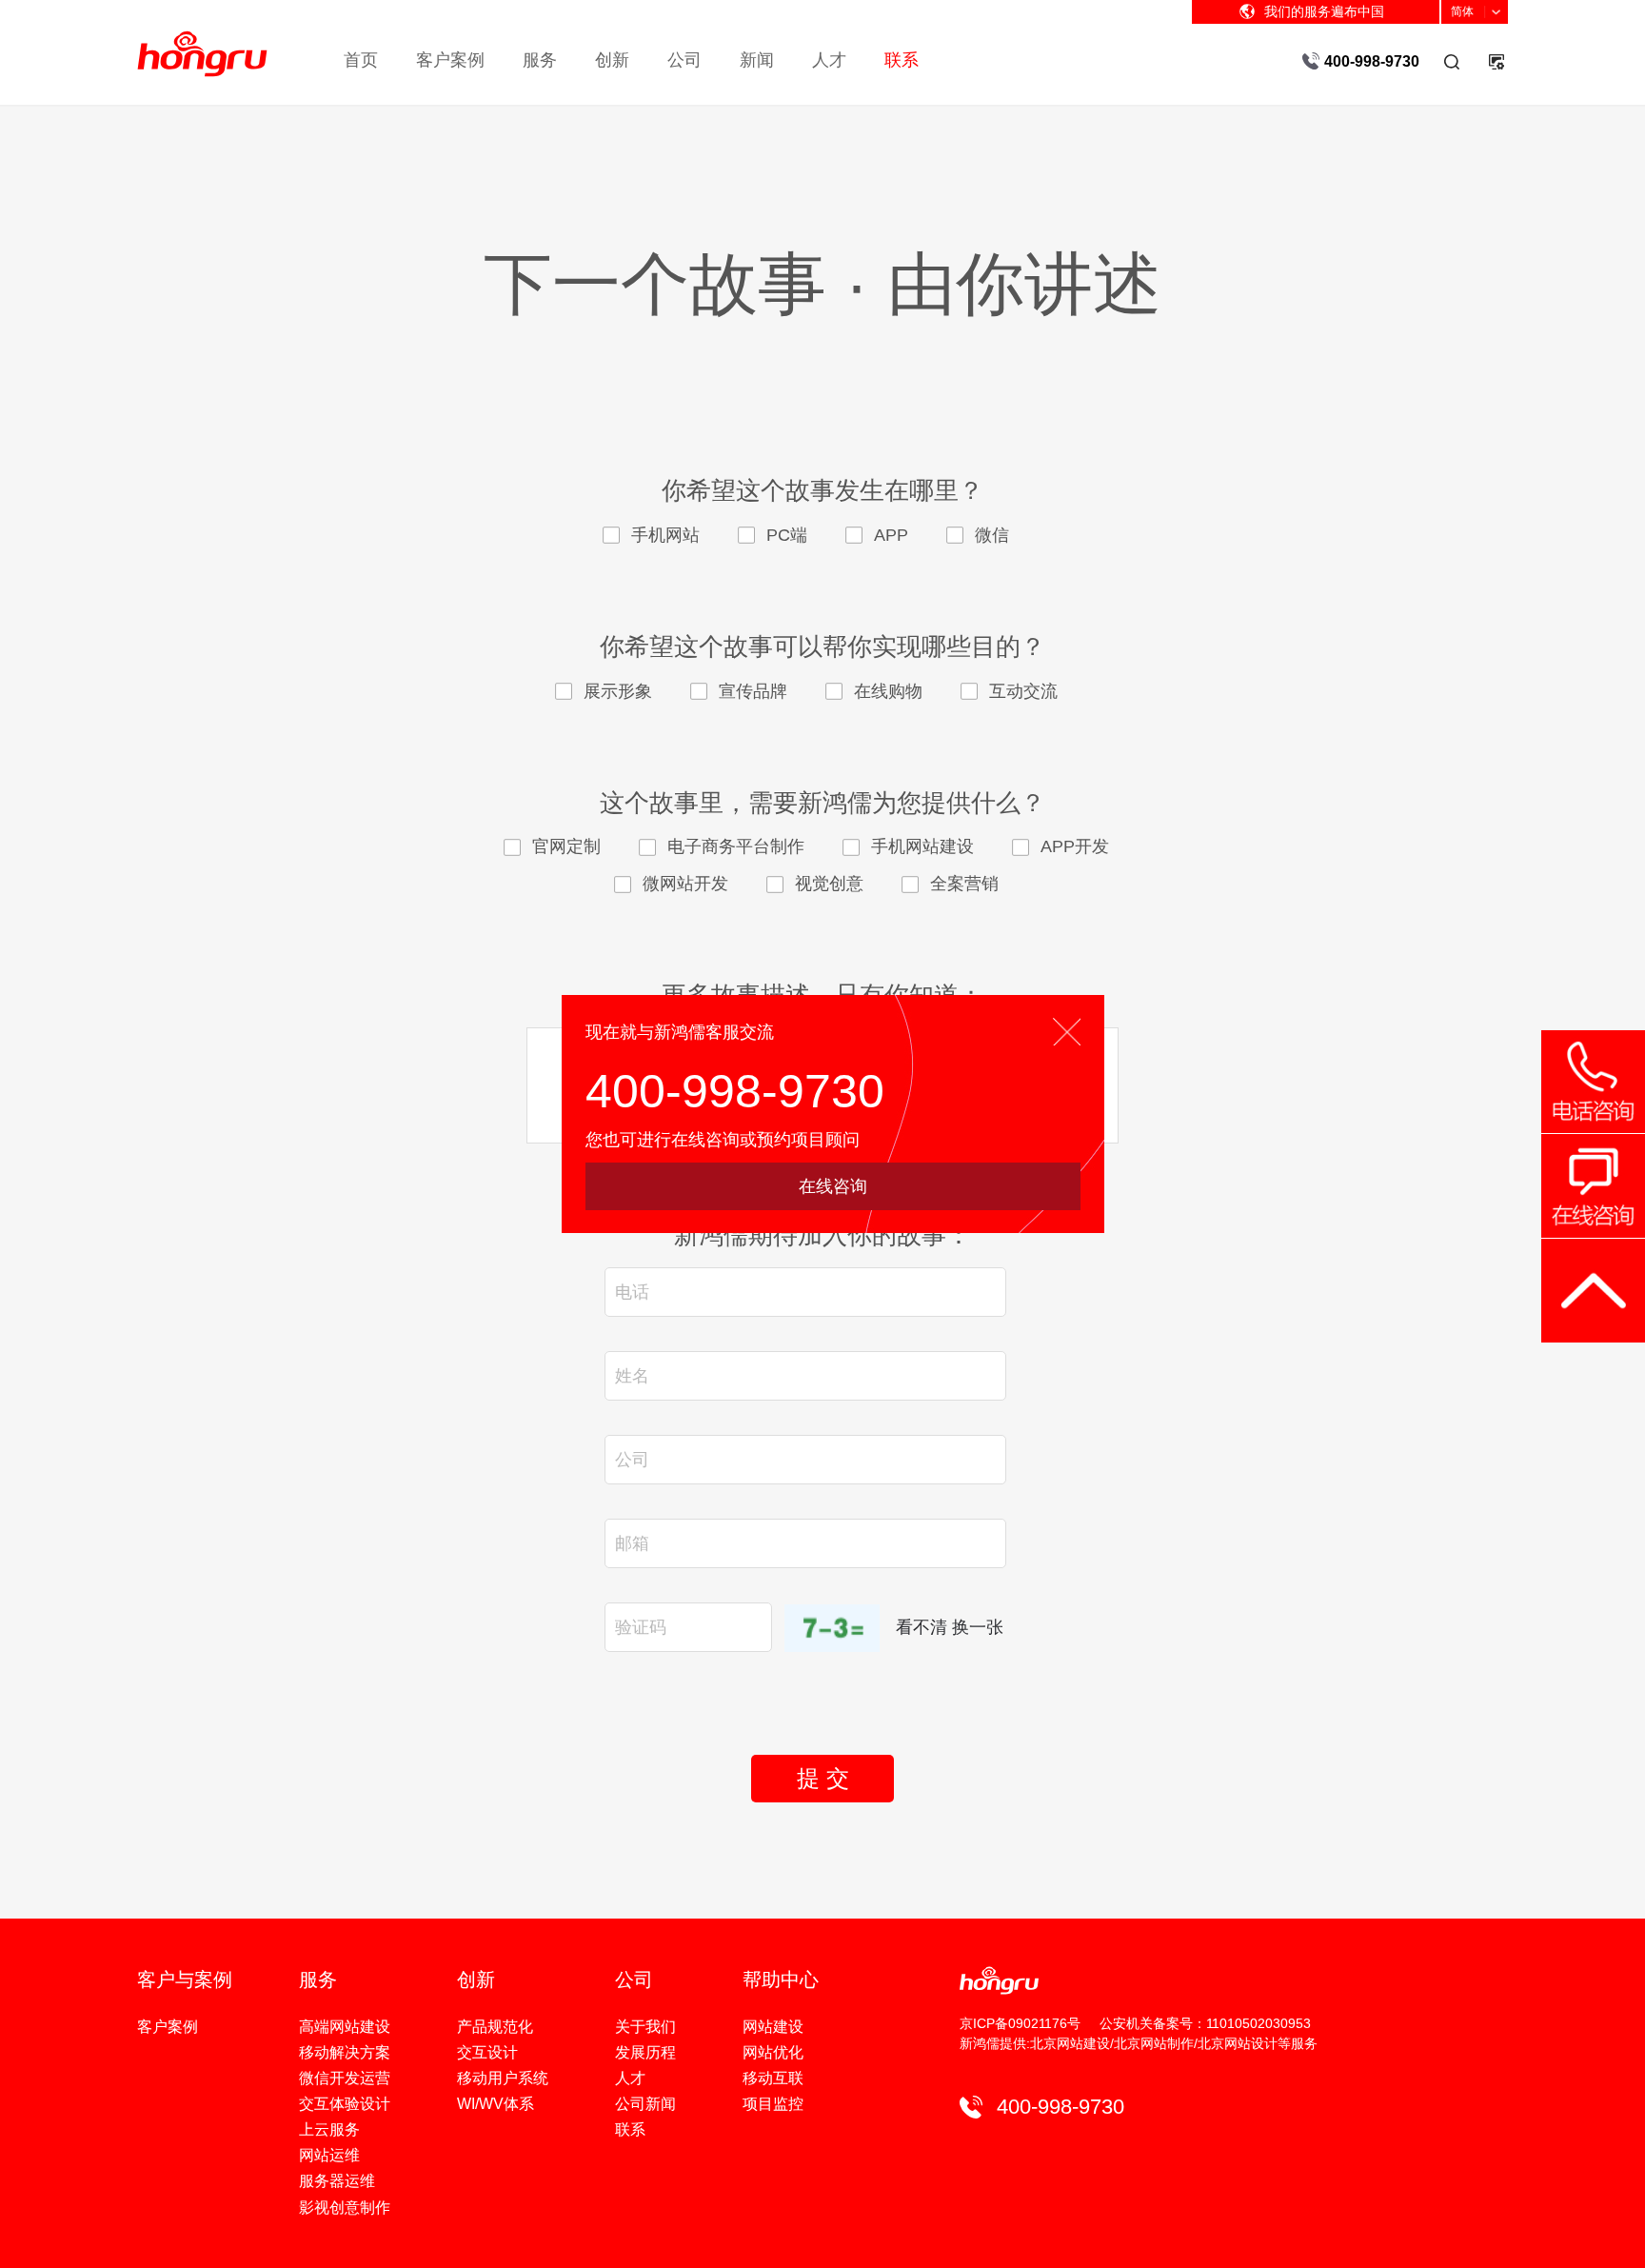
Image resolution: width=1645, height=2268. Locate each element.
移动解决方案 (345, 2052)
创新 (612, 60)
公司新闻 (645, 2104)
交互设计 (487, 2052)
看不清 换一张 (950, 1627)
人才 (829, 60)
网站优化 (773, 2052)
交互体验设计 (345, 2104)
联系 (902, 60)
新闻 (757, 60)
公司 (684, 60)
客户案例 (450, 60)
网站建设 (773, 2027)
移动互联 (773, 2078)
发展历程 (645, 2052)
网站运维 (329, 2155)
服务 (540, 60)
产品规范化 (495, 2027)
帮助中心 (781, 1980)
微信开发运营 (345, 2078)
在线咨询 (833, 1186)
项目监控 (773, 2104)
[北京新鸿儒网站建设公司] (202, 39)
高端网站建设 (345, 2027)
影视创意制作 (345, 2208)
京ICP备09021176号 (1020, 2023)
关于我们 (645, 2027)
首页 (361, 60)
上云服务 (329, 2129)
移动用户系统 (503, 2078)
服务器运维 (337, 2181)
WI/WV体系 (495, 2104)
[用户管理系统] (1496, 61)
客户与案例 (185, 1980)
